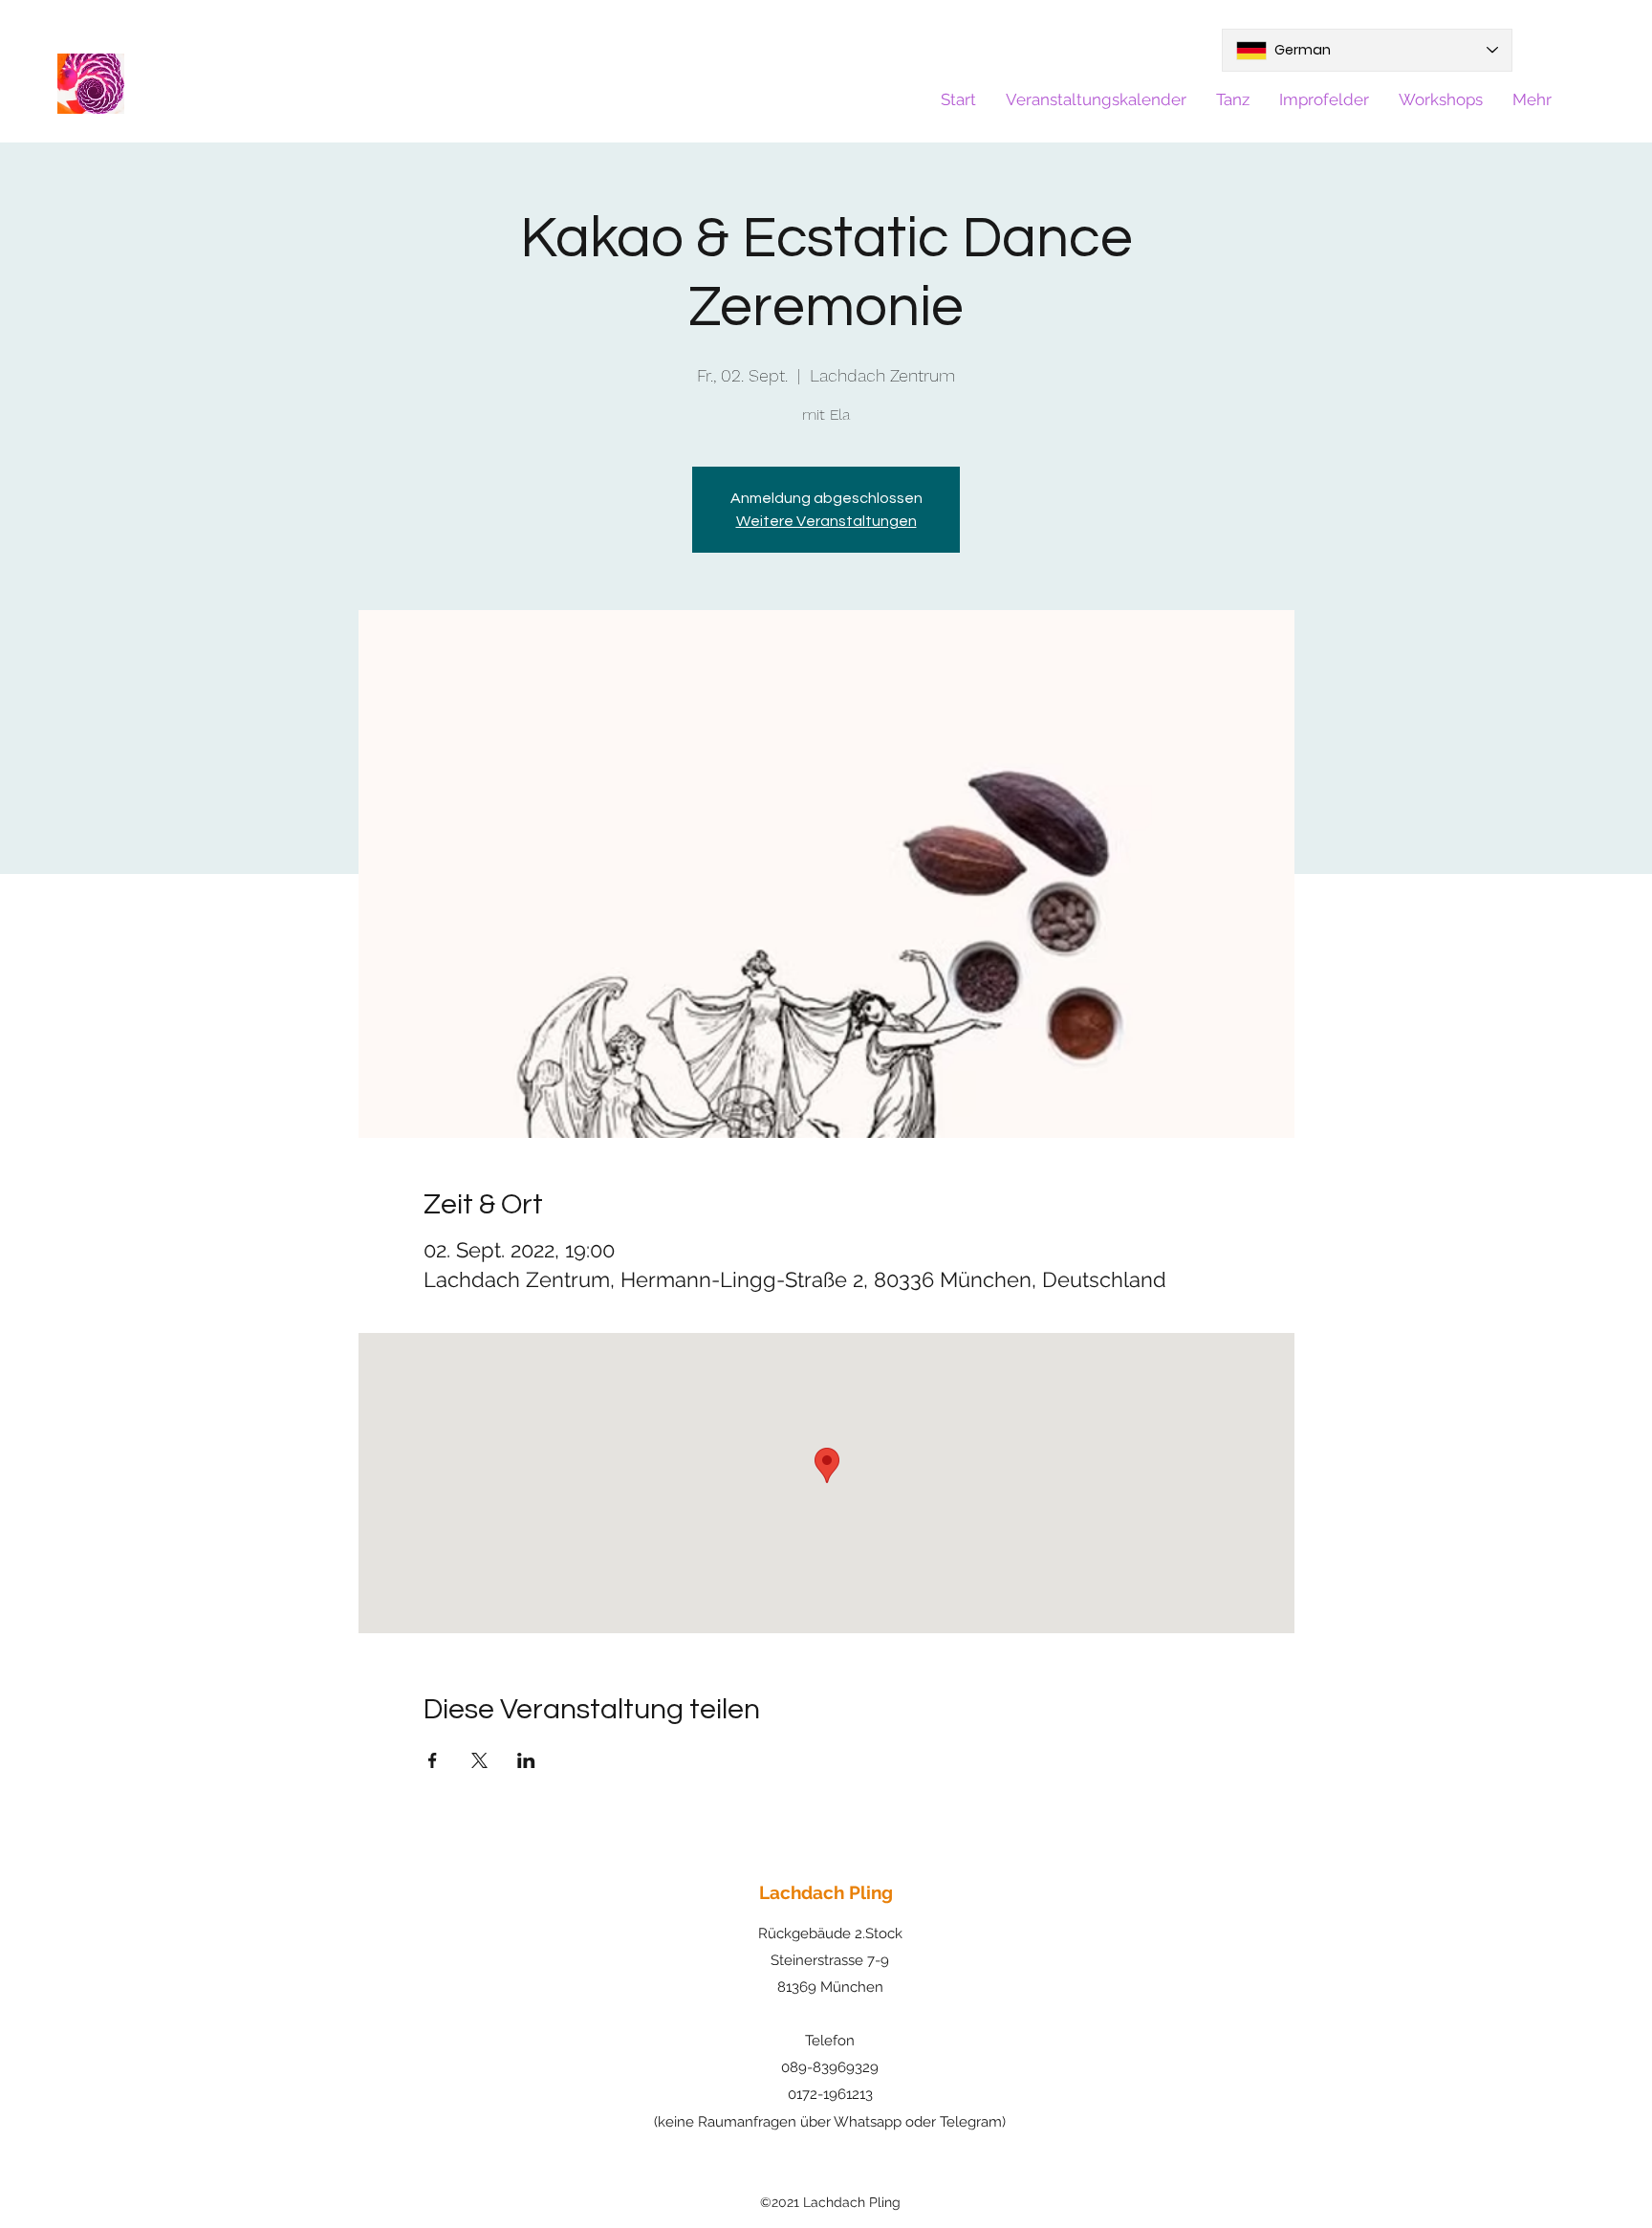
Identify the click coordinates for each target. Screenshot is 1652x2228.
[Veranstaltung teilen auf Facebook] (433, 1760)
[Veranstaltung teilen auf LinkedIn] (526, 1760)
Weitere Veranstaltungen (826, 521)
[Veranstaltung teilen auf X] (479, 1760)
